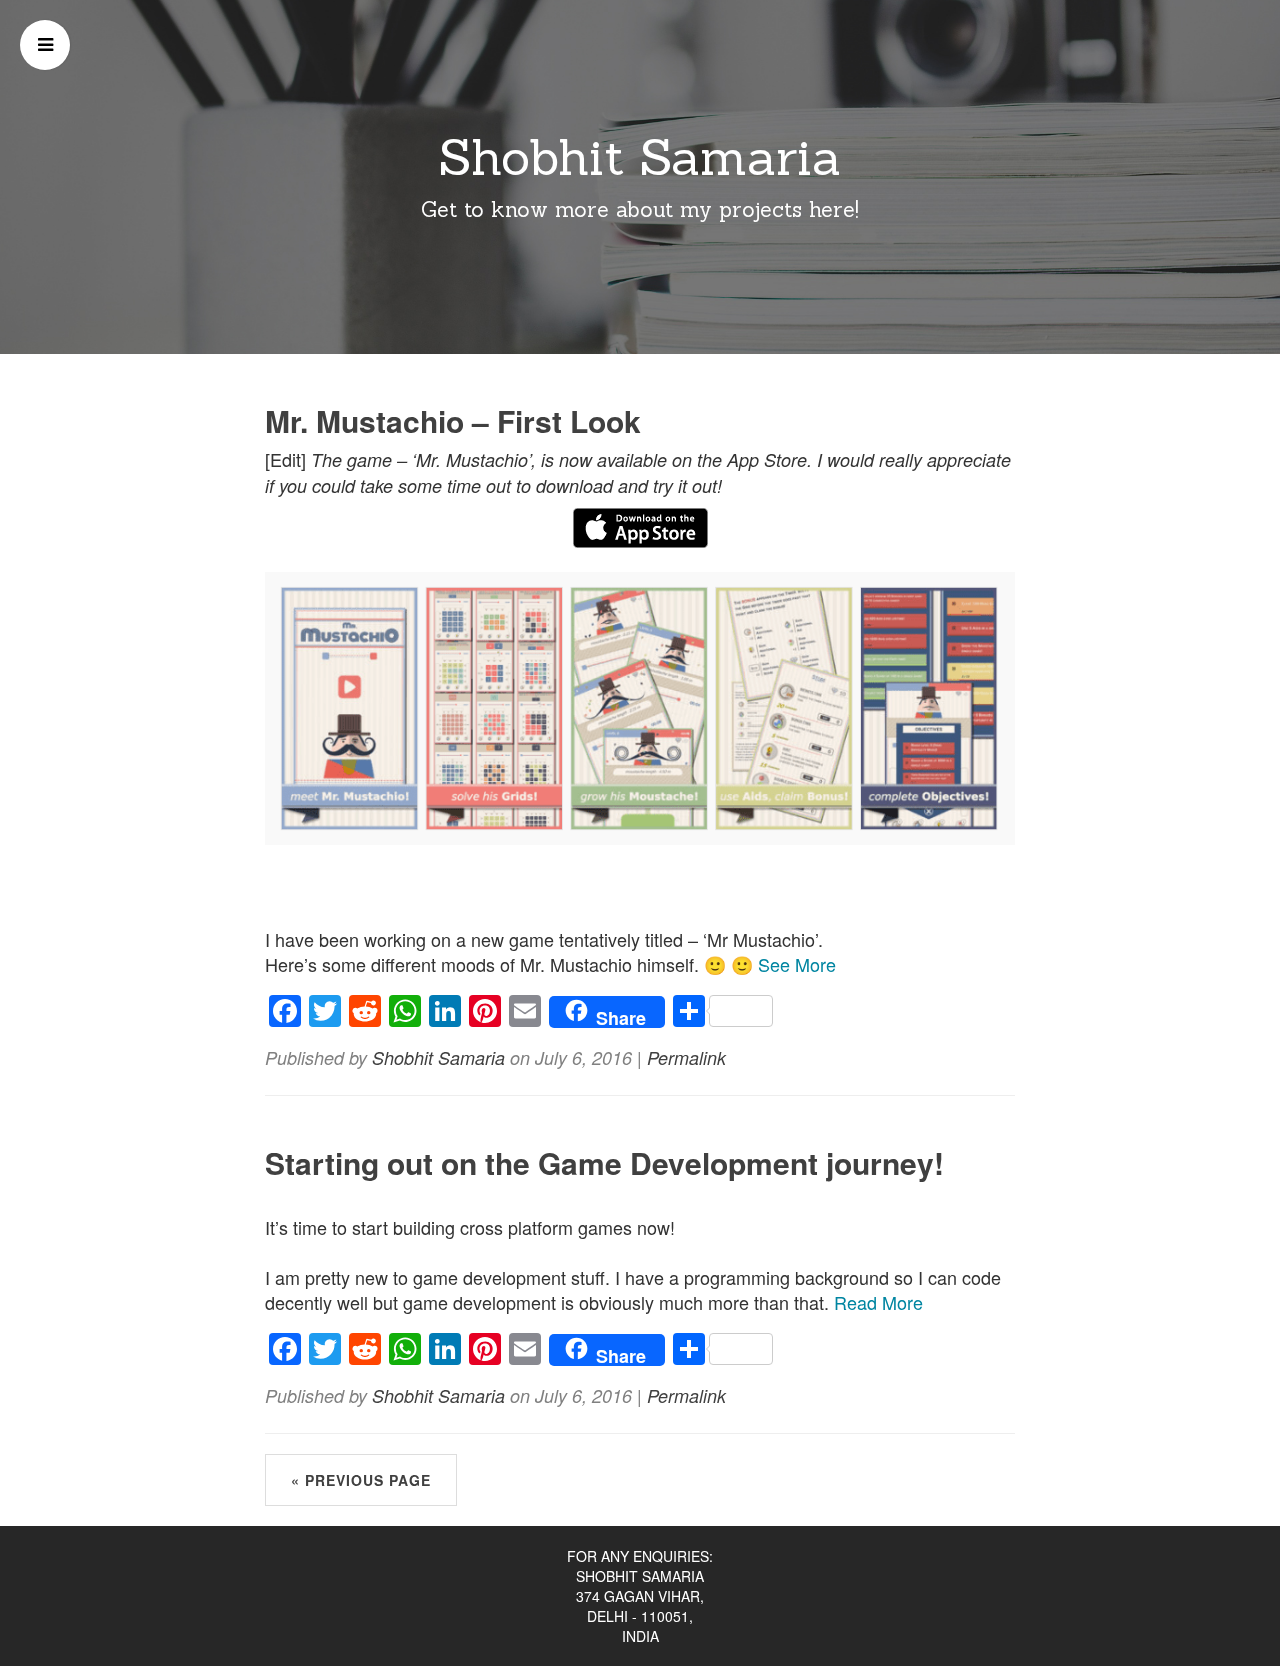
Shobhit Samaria (640, 157)
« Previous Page (361, 1480)
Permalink (686, 1057)
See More (797, 964)
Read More (878, 1302)
